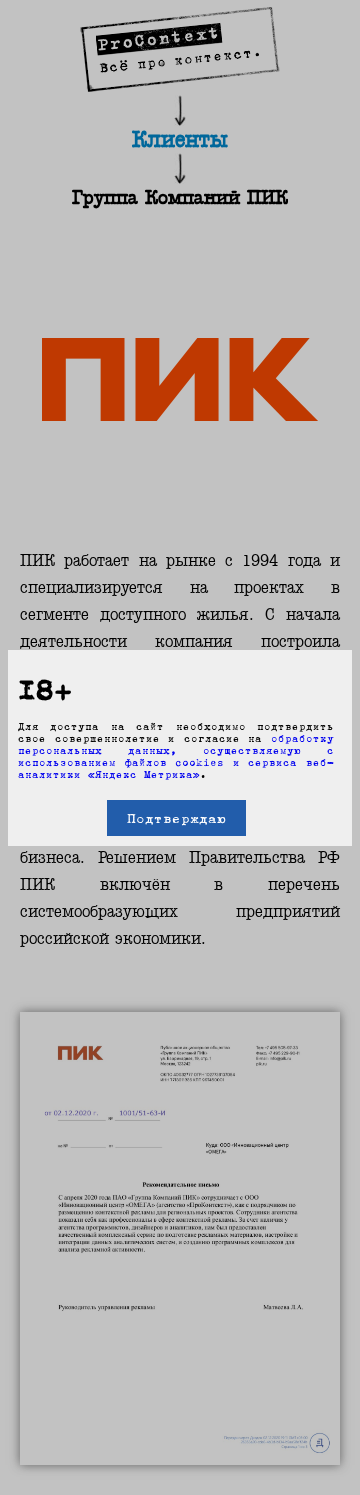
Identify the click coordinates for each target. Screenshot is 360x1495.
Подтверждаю (176, 818)
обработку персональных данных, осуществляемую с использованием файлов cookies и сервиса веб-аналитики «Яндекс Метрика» (176, 756)
